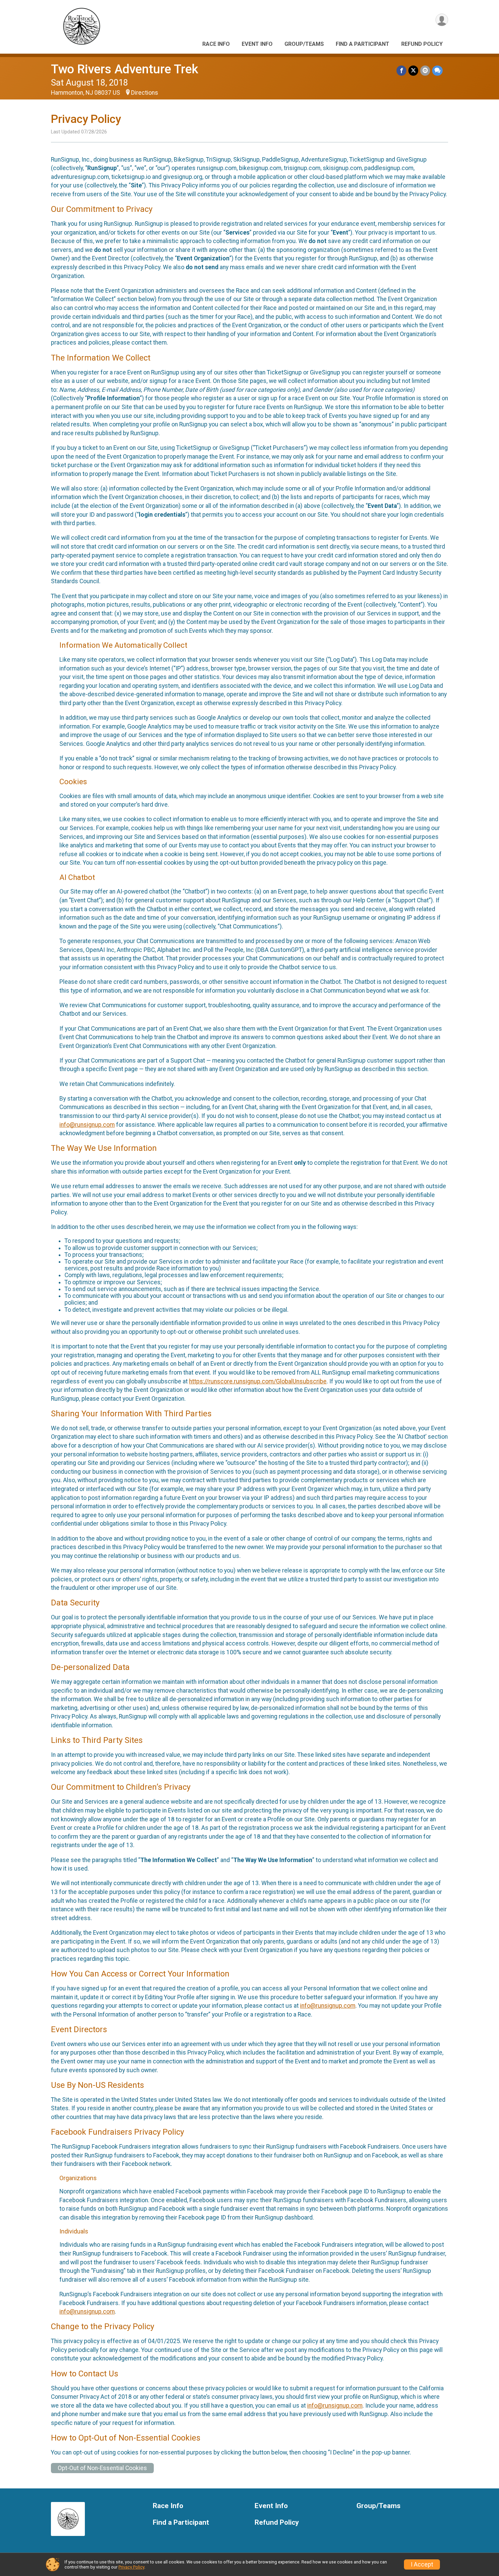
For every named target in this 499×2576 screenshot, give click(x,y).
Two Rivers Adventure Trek (125, 69)
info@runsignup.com (87, 1125)
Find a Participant (363, 44)
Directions (145, 93)
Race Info (216, 44)
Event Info (257, 44)
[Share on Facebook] (401, 70)
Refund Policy (422, 44)
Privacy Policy (131, 2567)
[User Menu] (442, 20)
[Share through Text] (437, 70)
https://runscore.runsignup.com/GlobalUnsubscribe (258, 1381)
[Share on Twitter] (413, 70)
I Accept (422, 2564)
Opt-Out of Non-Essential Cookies (102, 2468)
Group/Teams (304, 44)
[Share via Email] (425, 70)
